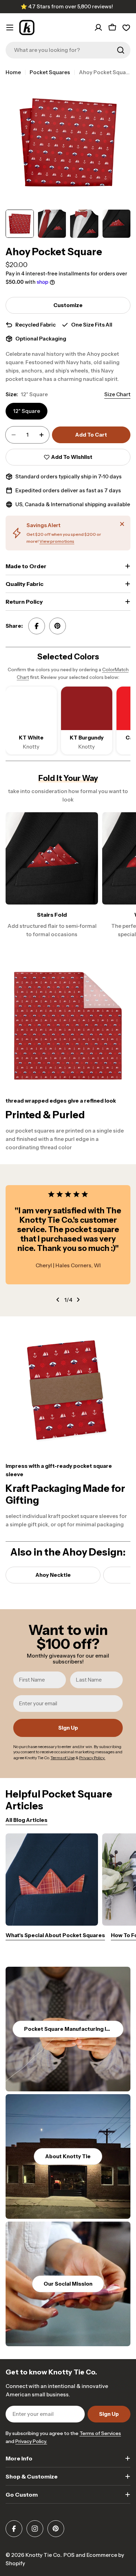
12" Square (27, 411)
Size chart (117, 394)
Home (13, 72)
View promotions (57, 541)
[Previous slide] (58, 1300)
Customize (68, 305)
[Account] (98, 28)
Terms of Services (100, 2433)
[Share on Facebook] (37, 626)
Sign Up (68, 1728)
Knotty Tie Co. (43, 2555)
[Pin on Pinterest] (58, 626)
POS (69, 2555)
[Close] (122, 524)
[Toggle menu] (10, 28)
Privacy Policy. (31, 2441)
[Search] (121, 50)
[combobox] (68, 50)
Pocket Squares (50, 72)
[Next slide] (78, 1300)
